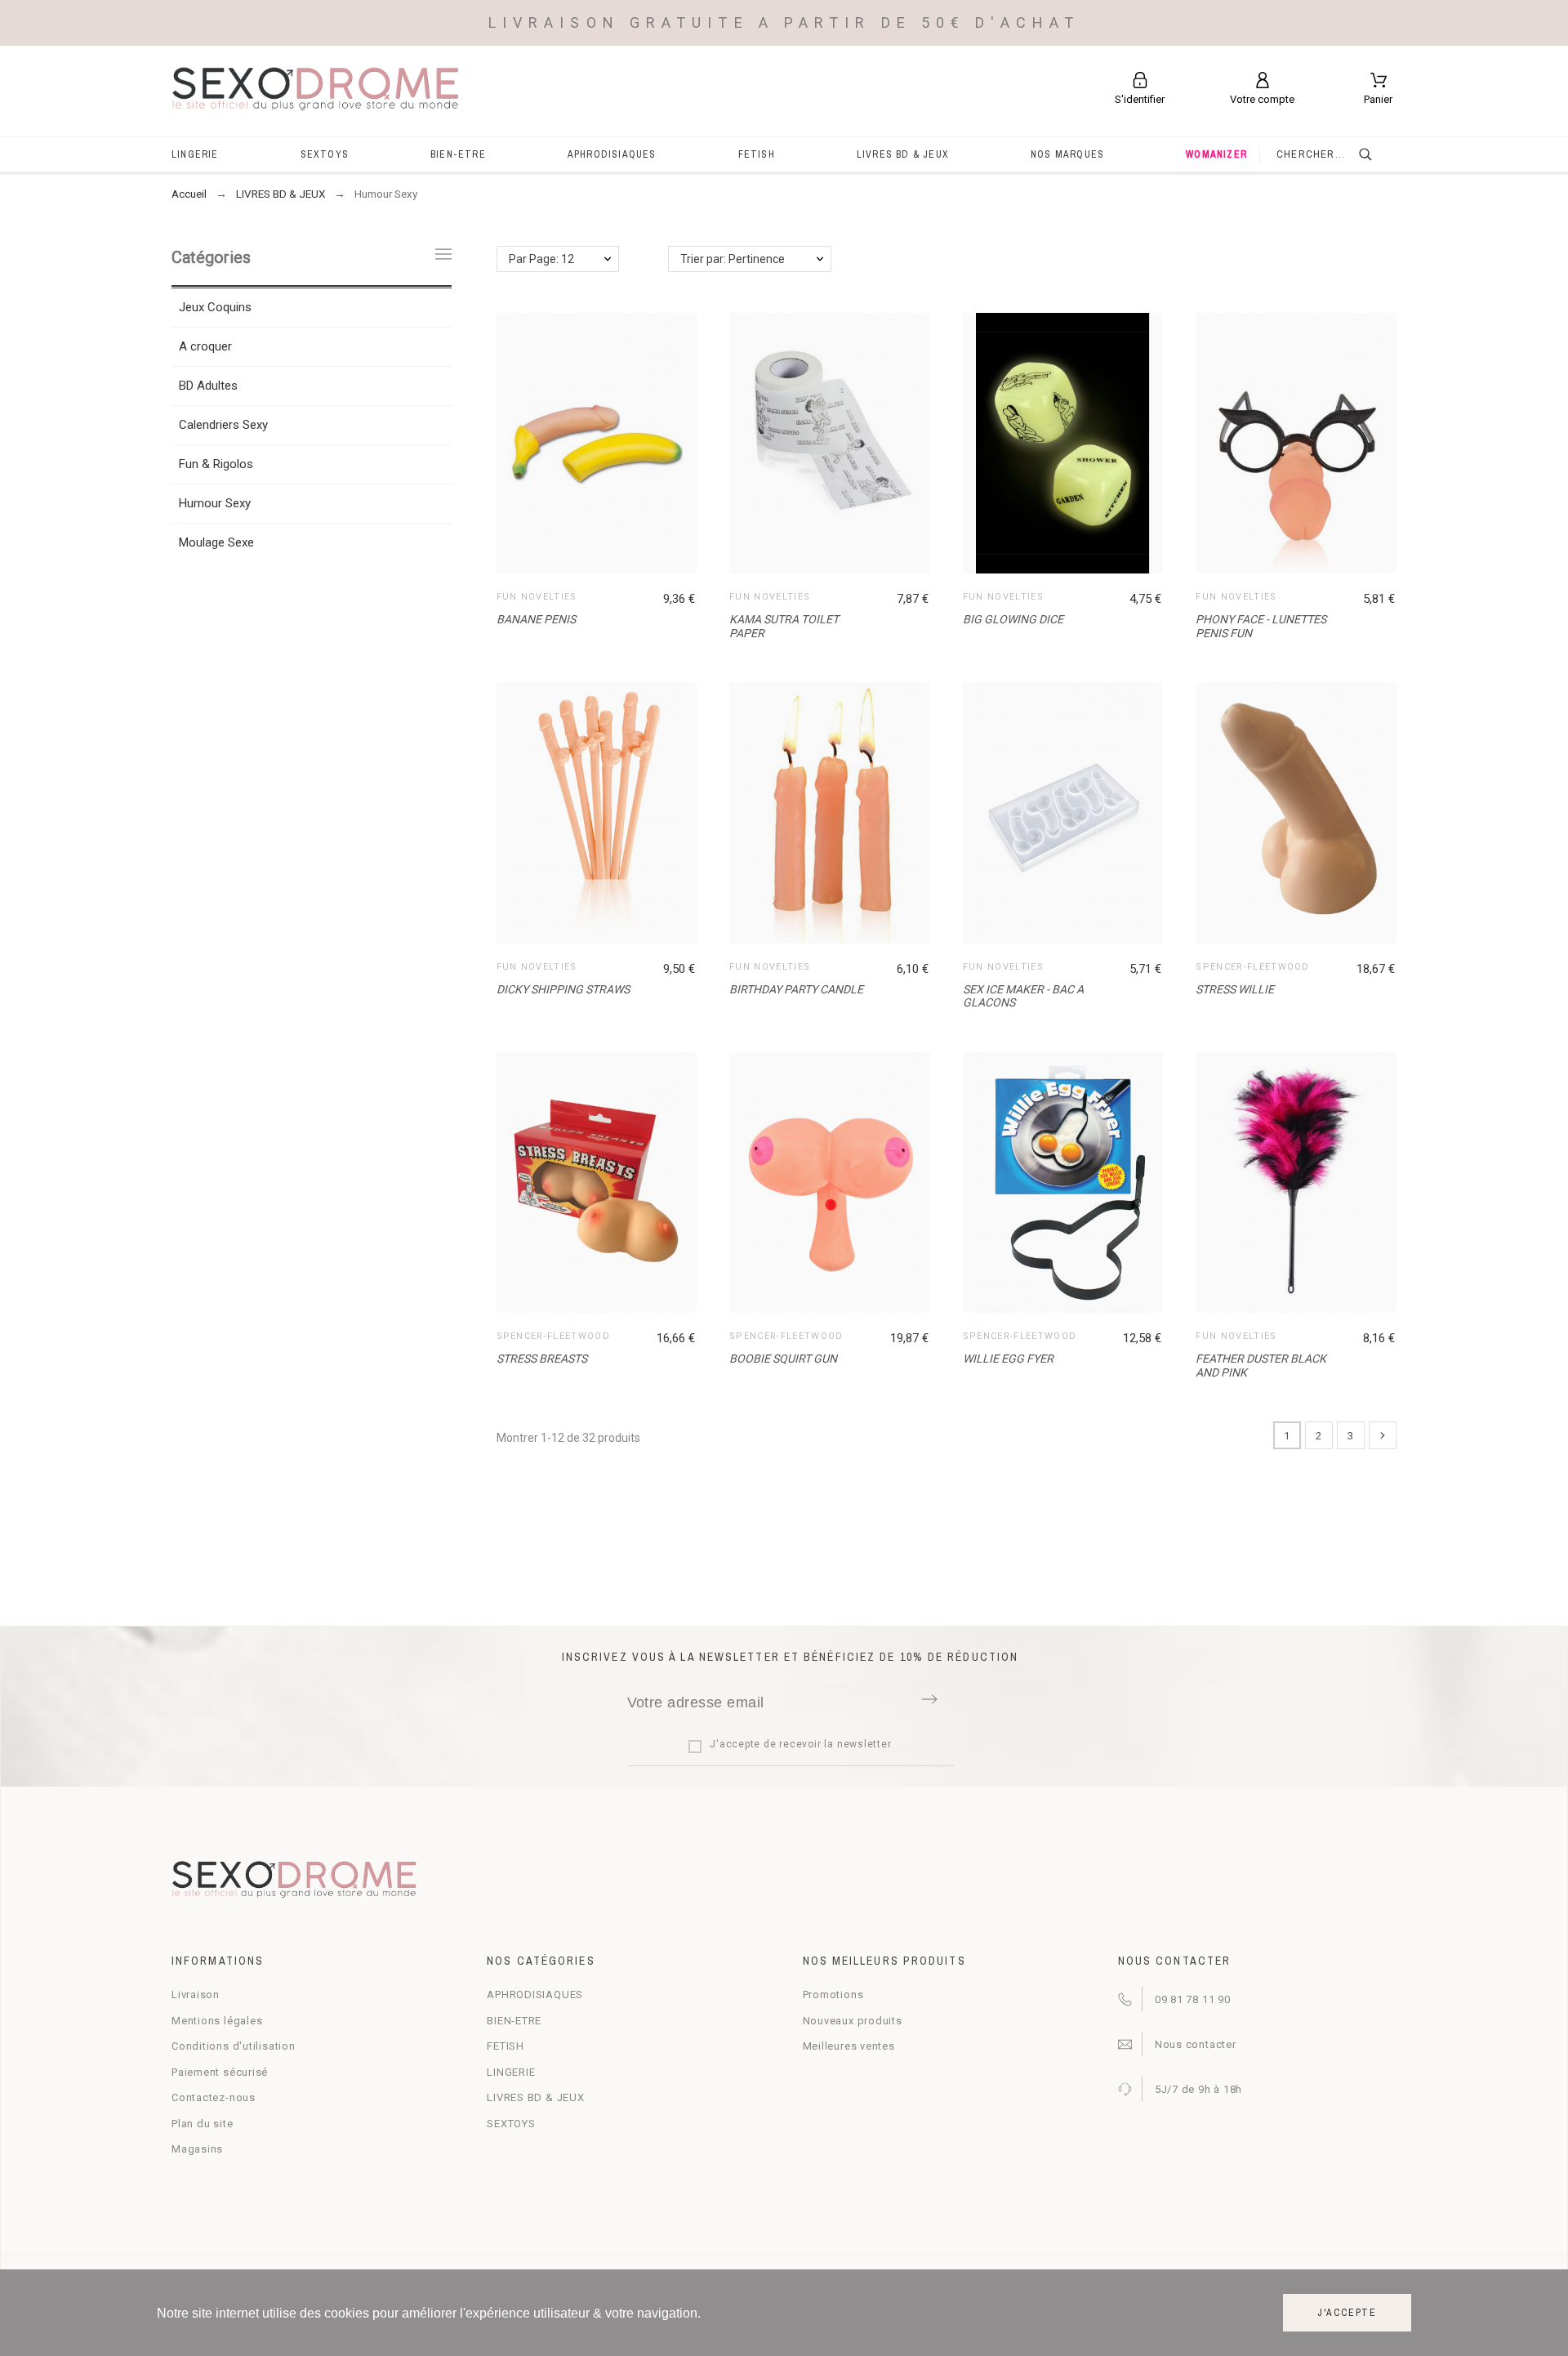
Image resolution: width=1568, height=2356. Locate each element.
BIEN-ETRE (514, 2021)
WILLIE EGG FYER (1008, 1359)
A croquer (205, 346)
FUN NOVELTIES (537, 597)
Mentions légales (217, 2021)
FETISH (506, 2046)
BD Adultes (208, 386)
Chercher (1376, 154)
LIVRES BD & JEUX (535, 2097)
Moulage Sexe (216, 542)
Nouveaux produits (853, 2021)
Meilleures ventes (849, 2046)
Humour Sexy (215, 503)
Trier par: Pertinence (733, 259)
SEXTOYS (511, 2124)
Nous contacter (1196, 2044)
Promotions (833, 1995)
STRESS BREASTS (542, 1359)
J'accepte (1347, 2313)
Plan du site (202, 2124)
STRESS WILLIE (1235, 989)
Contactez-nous (214, 2097)
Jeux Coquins (215, 307)
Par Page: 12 (541, 259)
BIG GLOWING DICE (1013, 619)
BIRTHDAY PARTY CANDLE (796, 989)
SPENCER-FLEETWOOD (1252, 967)
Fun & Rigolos (216, 464)
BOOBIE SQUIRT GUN (783, 1359)
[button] (834, 444)
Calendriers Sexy (223, 425)
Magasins (197, 2149)
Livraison (196, 1995)
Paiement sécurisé (220, 2072)
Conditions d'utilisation (234, 2046)
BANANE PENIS (536, 619)
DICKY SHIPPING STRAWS (563, 989)
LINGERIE (511, 2072)
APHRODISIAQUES (535, 1995)
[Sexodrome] (316, 91)
